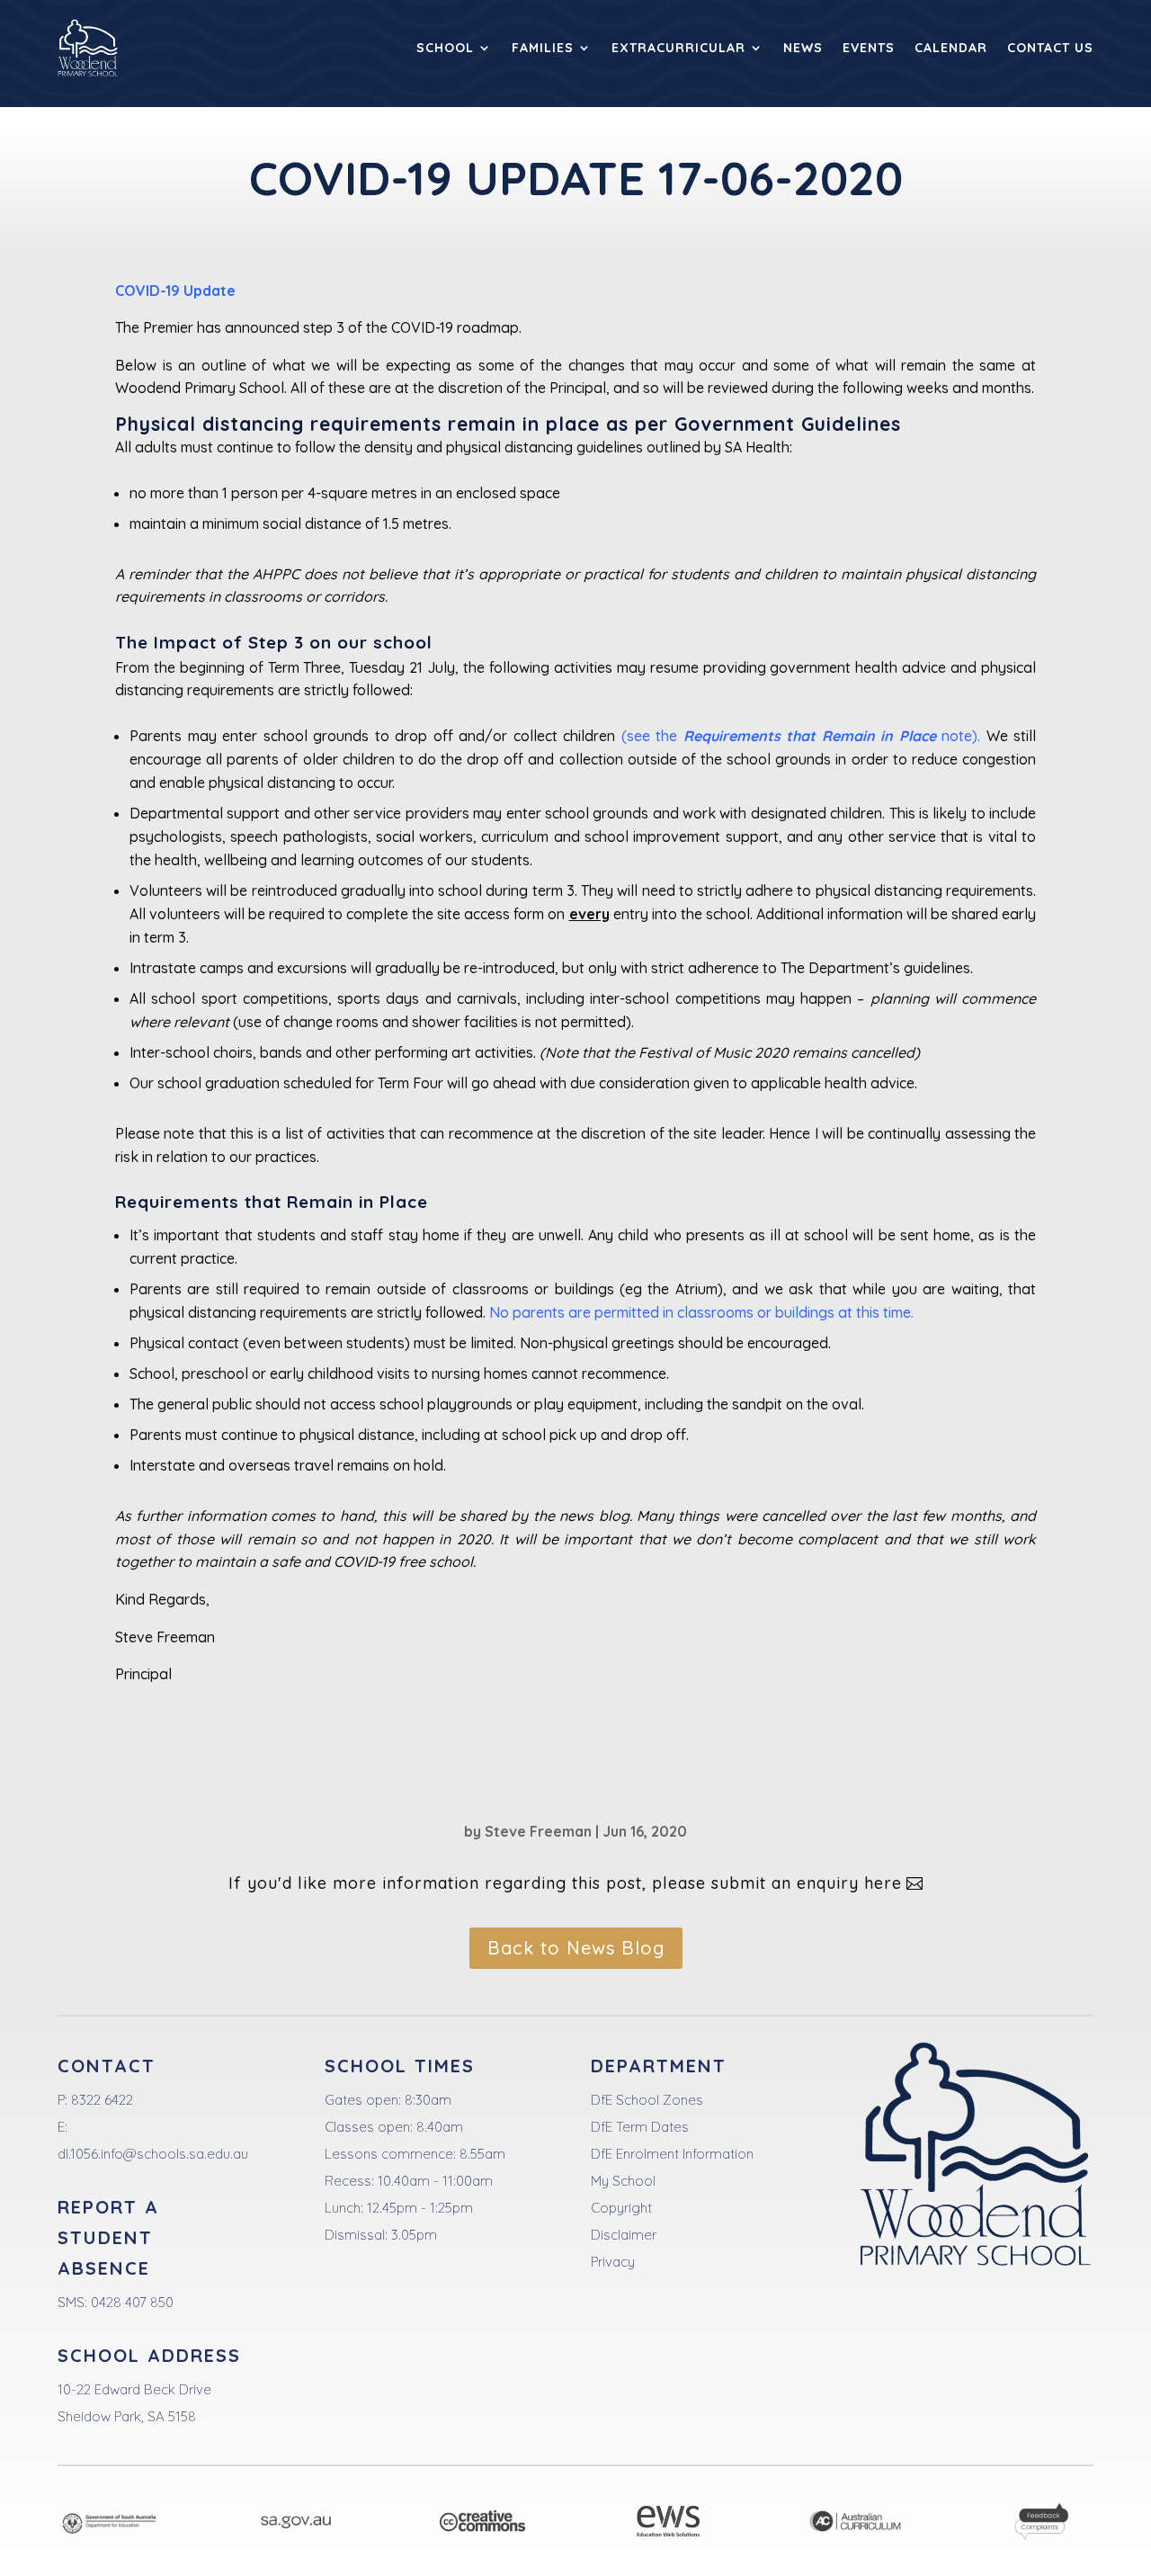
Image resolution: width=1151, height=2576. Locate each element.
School (445, 48)
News (803, 48)
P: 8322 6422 (95, 2100)
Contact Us (1050, 48)
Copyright (621, 2208)
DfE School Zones (647, 2100)
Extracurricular (678, 48)
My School (623, 2181)
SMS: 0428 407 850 (116, 2302)
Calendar (951, 48)
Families (543, 48)
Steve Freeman (538, 1831)
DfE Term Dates (640, 2127)
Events (869, 48)
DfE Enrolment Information (672, 2154)
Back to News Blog (576, 1948)
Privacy (613, 2262)
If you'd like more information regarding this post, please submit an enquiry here (565, 1883)
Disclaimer (624, 2235)
